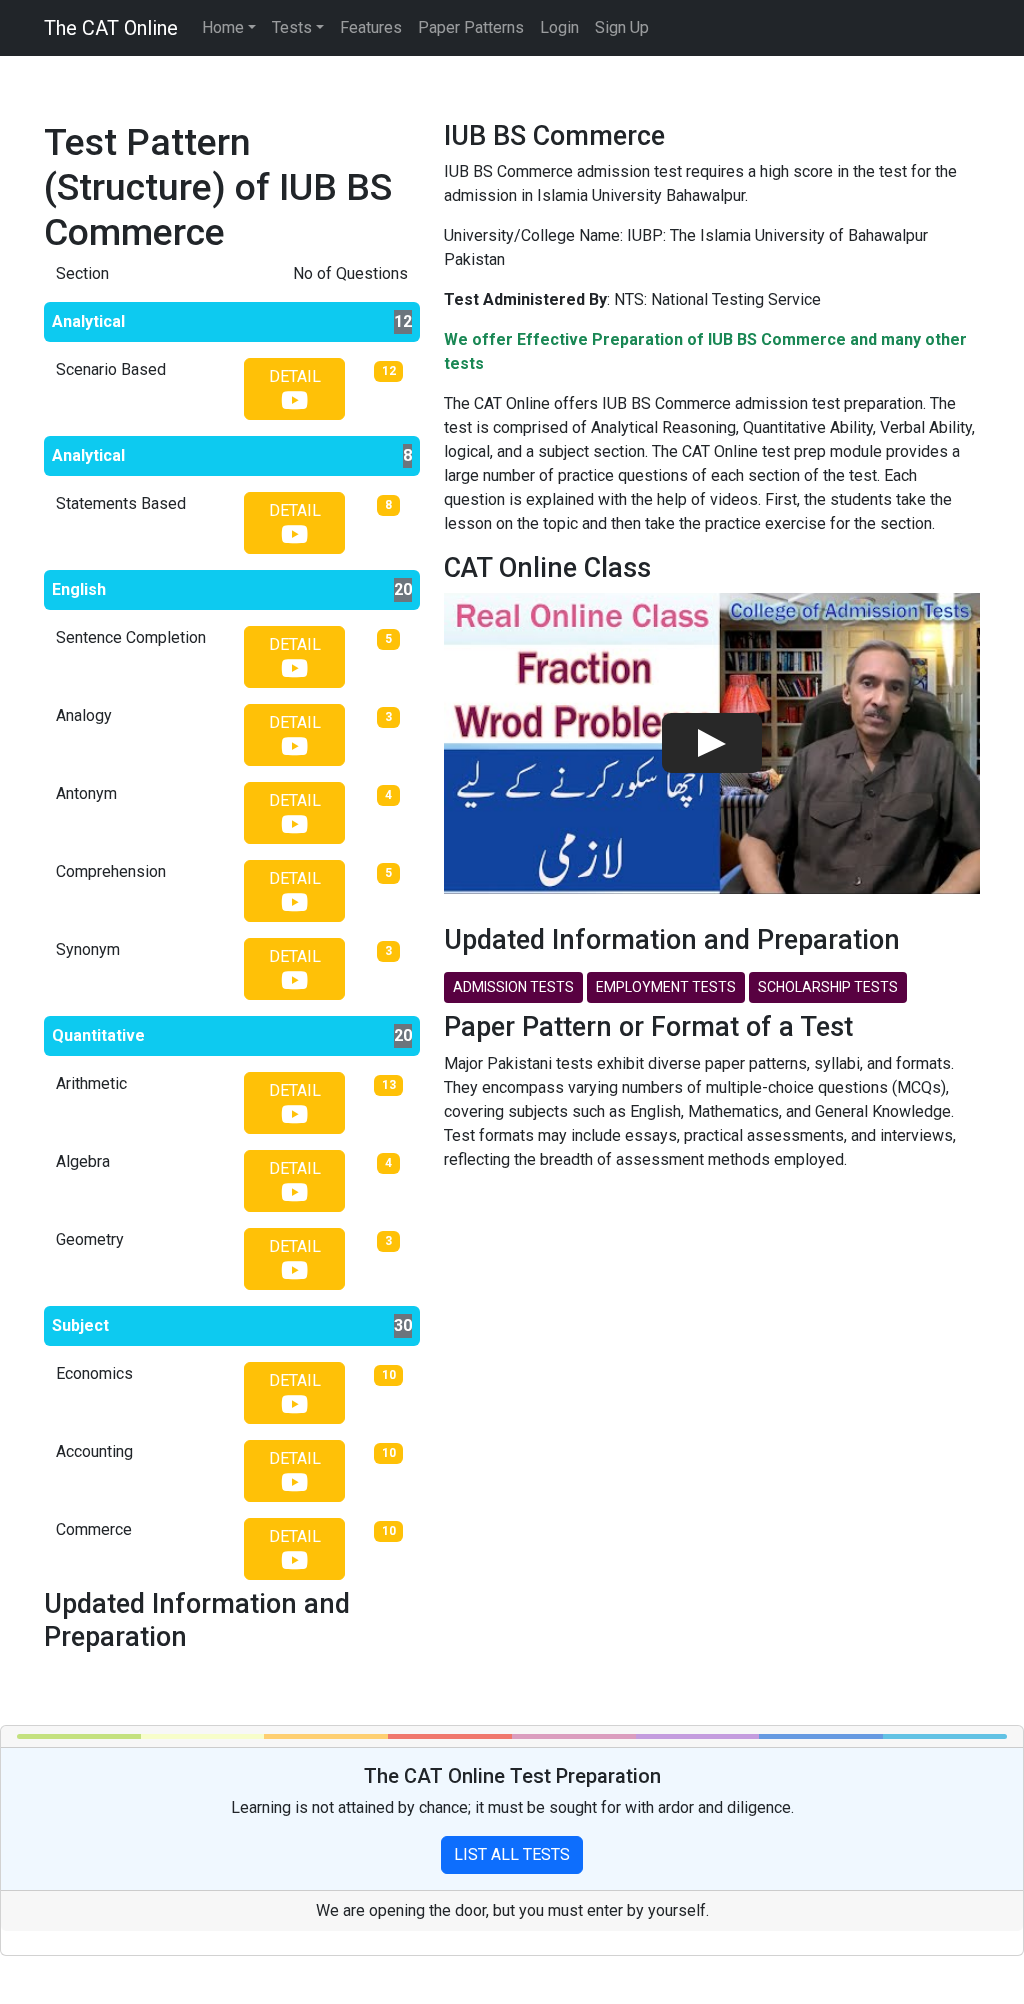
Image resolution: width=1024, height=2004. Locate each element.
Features (371, 27)
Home (223, 27)
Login (559, 27)
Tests (292, 27)
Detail (295, 376)
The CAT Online (111, 28)
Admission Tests (513, 987)
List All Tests (512, 1854)
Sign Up (622, 27)
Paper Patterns (471, 27)
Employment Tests (666, 987)
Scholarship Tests (828, 987)
